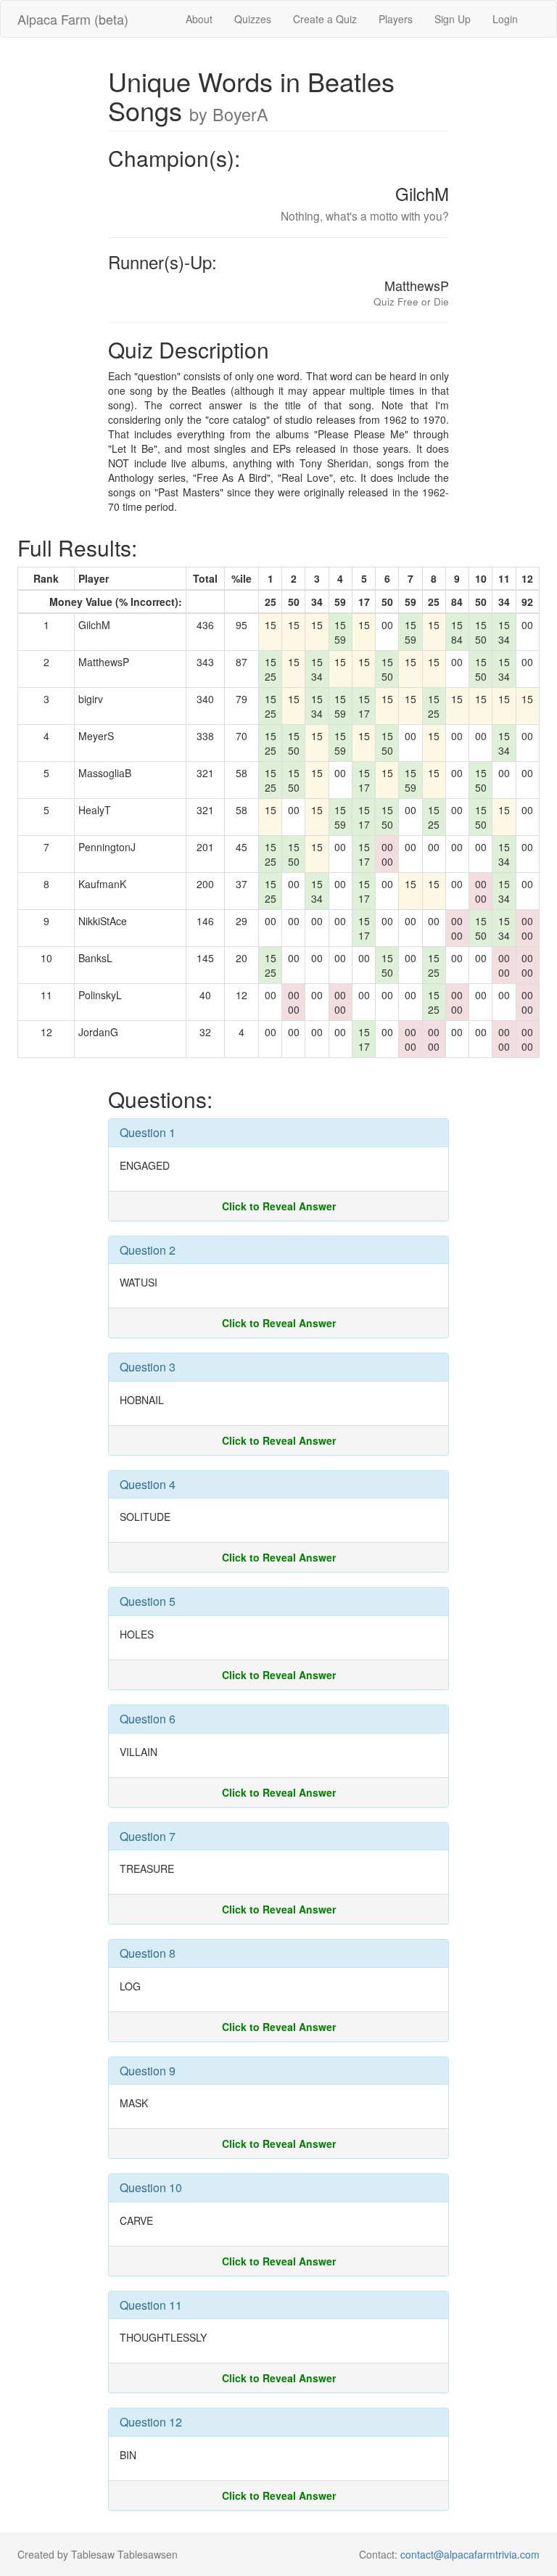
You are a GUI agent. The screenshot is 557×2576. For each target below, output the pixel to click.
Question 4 (148, 1484)
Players (396, 19)
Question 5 (148, 1601)
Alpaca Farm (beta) (73, 19)
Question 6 (148, 1719)
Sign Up (453, 19)
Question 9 (148, 2071)
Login (505, 19)
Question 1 (148, 1132)
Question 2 (148, 1250)
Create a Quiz (325, 19)
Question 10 (151, 2187)
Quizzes (253, 19)
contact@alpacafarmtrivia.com (470, 2554)
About (199, 19)
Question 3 (148, 1367)
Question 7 (148, 1836)
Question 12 (151, 2422)
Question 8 (148, 1953)
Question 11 (151, 2305)
